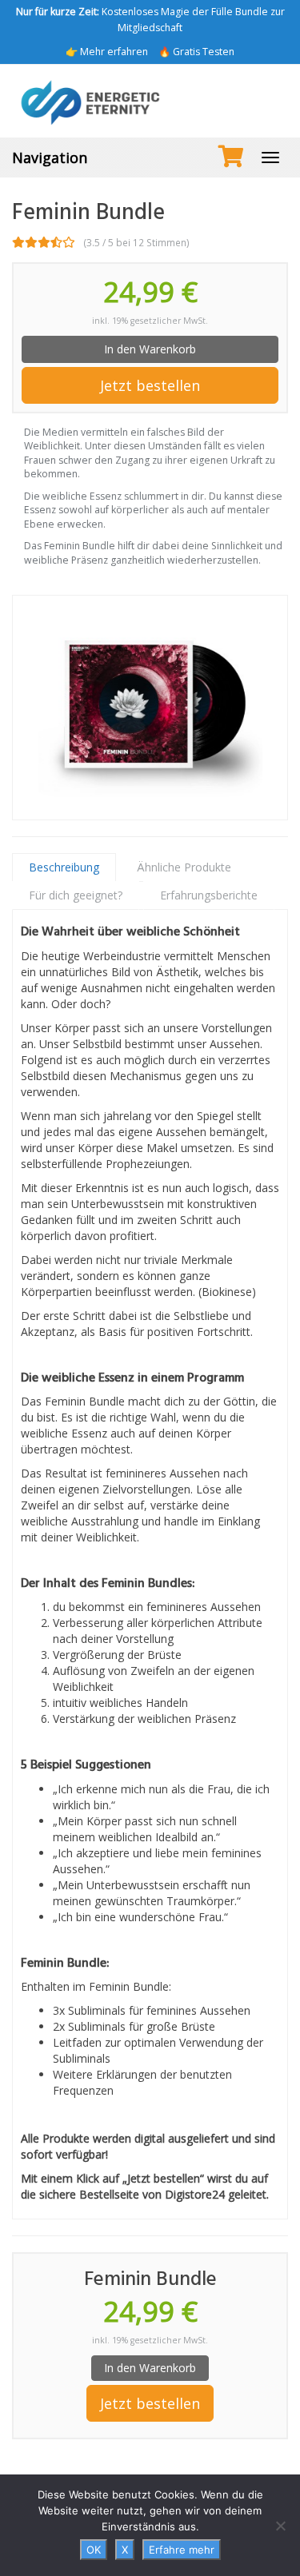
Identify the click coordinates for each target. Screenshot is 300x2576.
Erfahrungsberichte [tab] (209, 895)
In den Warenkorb (150, 349)
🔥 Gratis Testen (196, 52)
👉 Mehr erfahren (107, 52)
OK (94, 2550)
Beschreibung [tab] (64, 867)
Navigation (50, 158)
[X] (280, 2526)
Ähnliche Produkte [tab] (184, 867)
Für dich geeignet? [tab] (76, 895)
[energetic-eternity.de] (150, 101)
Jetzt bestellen (150, 385)
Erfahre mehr (182, 2550)
